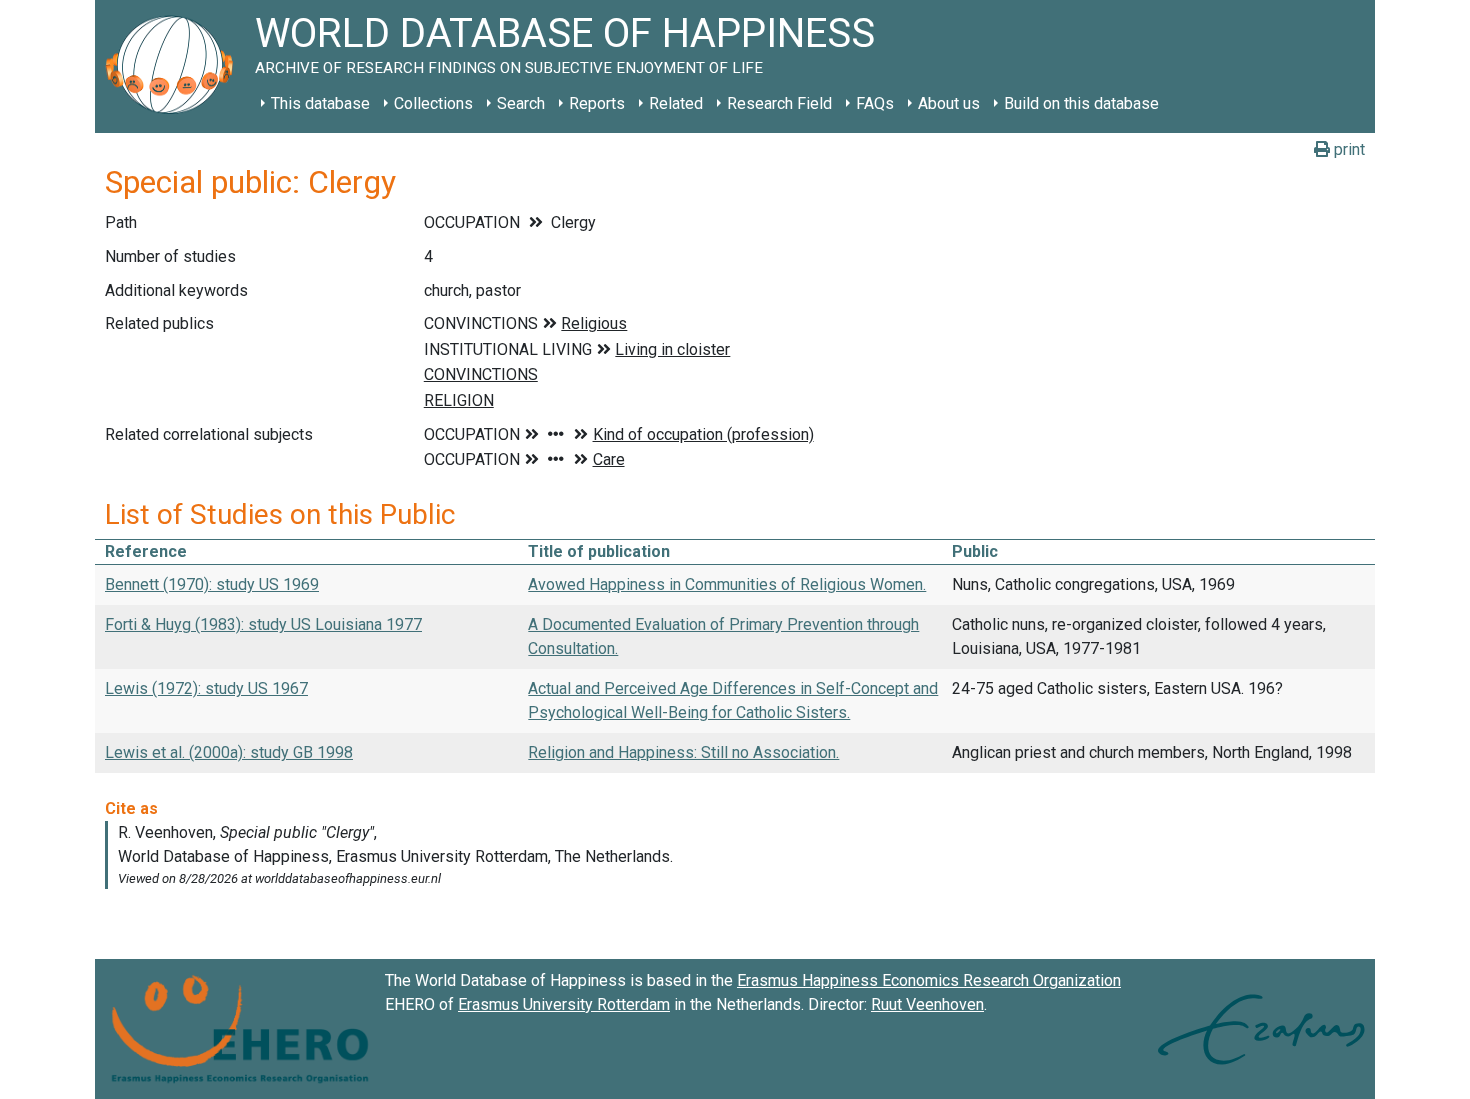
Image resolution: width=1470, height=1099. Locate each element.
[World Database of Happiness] (175, 66)
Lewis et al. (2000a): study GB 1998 (229, 752)
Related (676, 103)
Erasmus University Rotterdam (564, 1004)
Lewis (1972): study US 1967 (206, 688)
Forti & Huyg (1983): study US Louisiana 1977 (263, 624)
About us (949, 103)
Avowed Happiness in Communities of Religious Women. (727, 584)
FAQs (875, 103)
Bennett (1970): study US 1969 (212, 584)
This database (320, 103)
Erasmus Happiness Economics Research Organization (929, 980)
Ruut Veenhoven (927, 1004)
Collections (433, 103)
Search (521, 103)
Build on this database (1081, 103)
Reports (597, 103)
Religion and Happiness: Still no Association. (683, 752)
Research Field (779, 103)
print (1347, 149)
